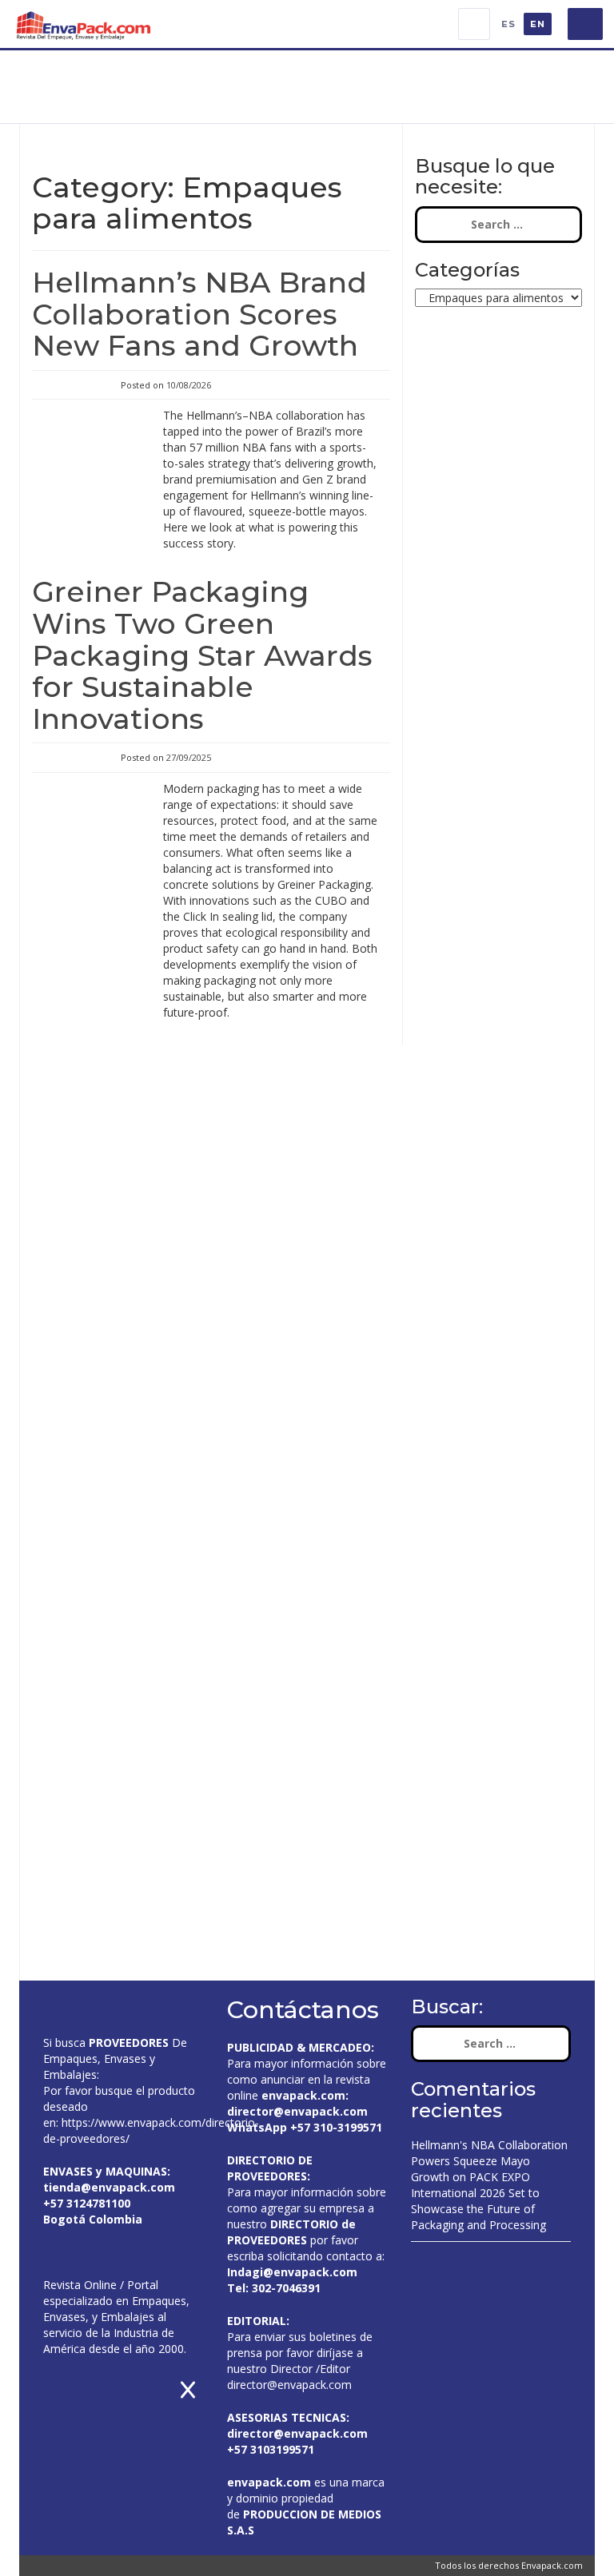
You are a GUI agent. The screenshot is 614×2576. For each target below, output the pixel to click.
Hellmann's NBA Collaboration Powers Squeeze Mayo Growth (489, 2161)
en (538, 24)
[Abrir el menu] (585, 24)
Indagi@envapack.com (292, 2272)
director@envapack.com (289, 2385)
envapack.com (303, 2095)
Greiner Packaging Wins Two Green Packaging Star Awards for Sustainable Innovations (202, 655)
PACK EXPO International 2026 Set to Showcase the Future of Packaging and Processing (478, 2201)
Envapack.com (552, 2565)
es (508, 24)
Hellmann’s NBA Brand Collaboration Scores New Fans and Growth (199, 314)
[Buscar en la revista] (474, 24)
